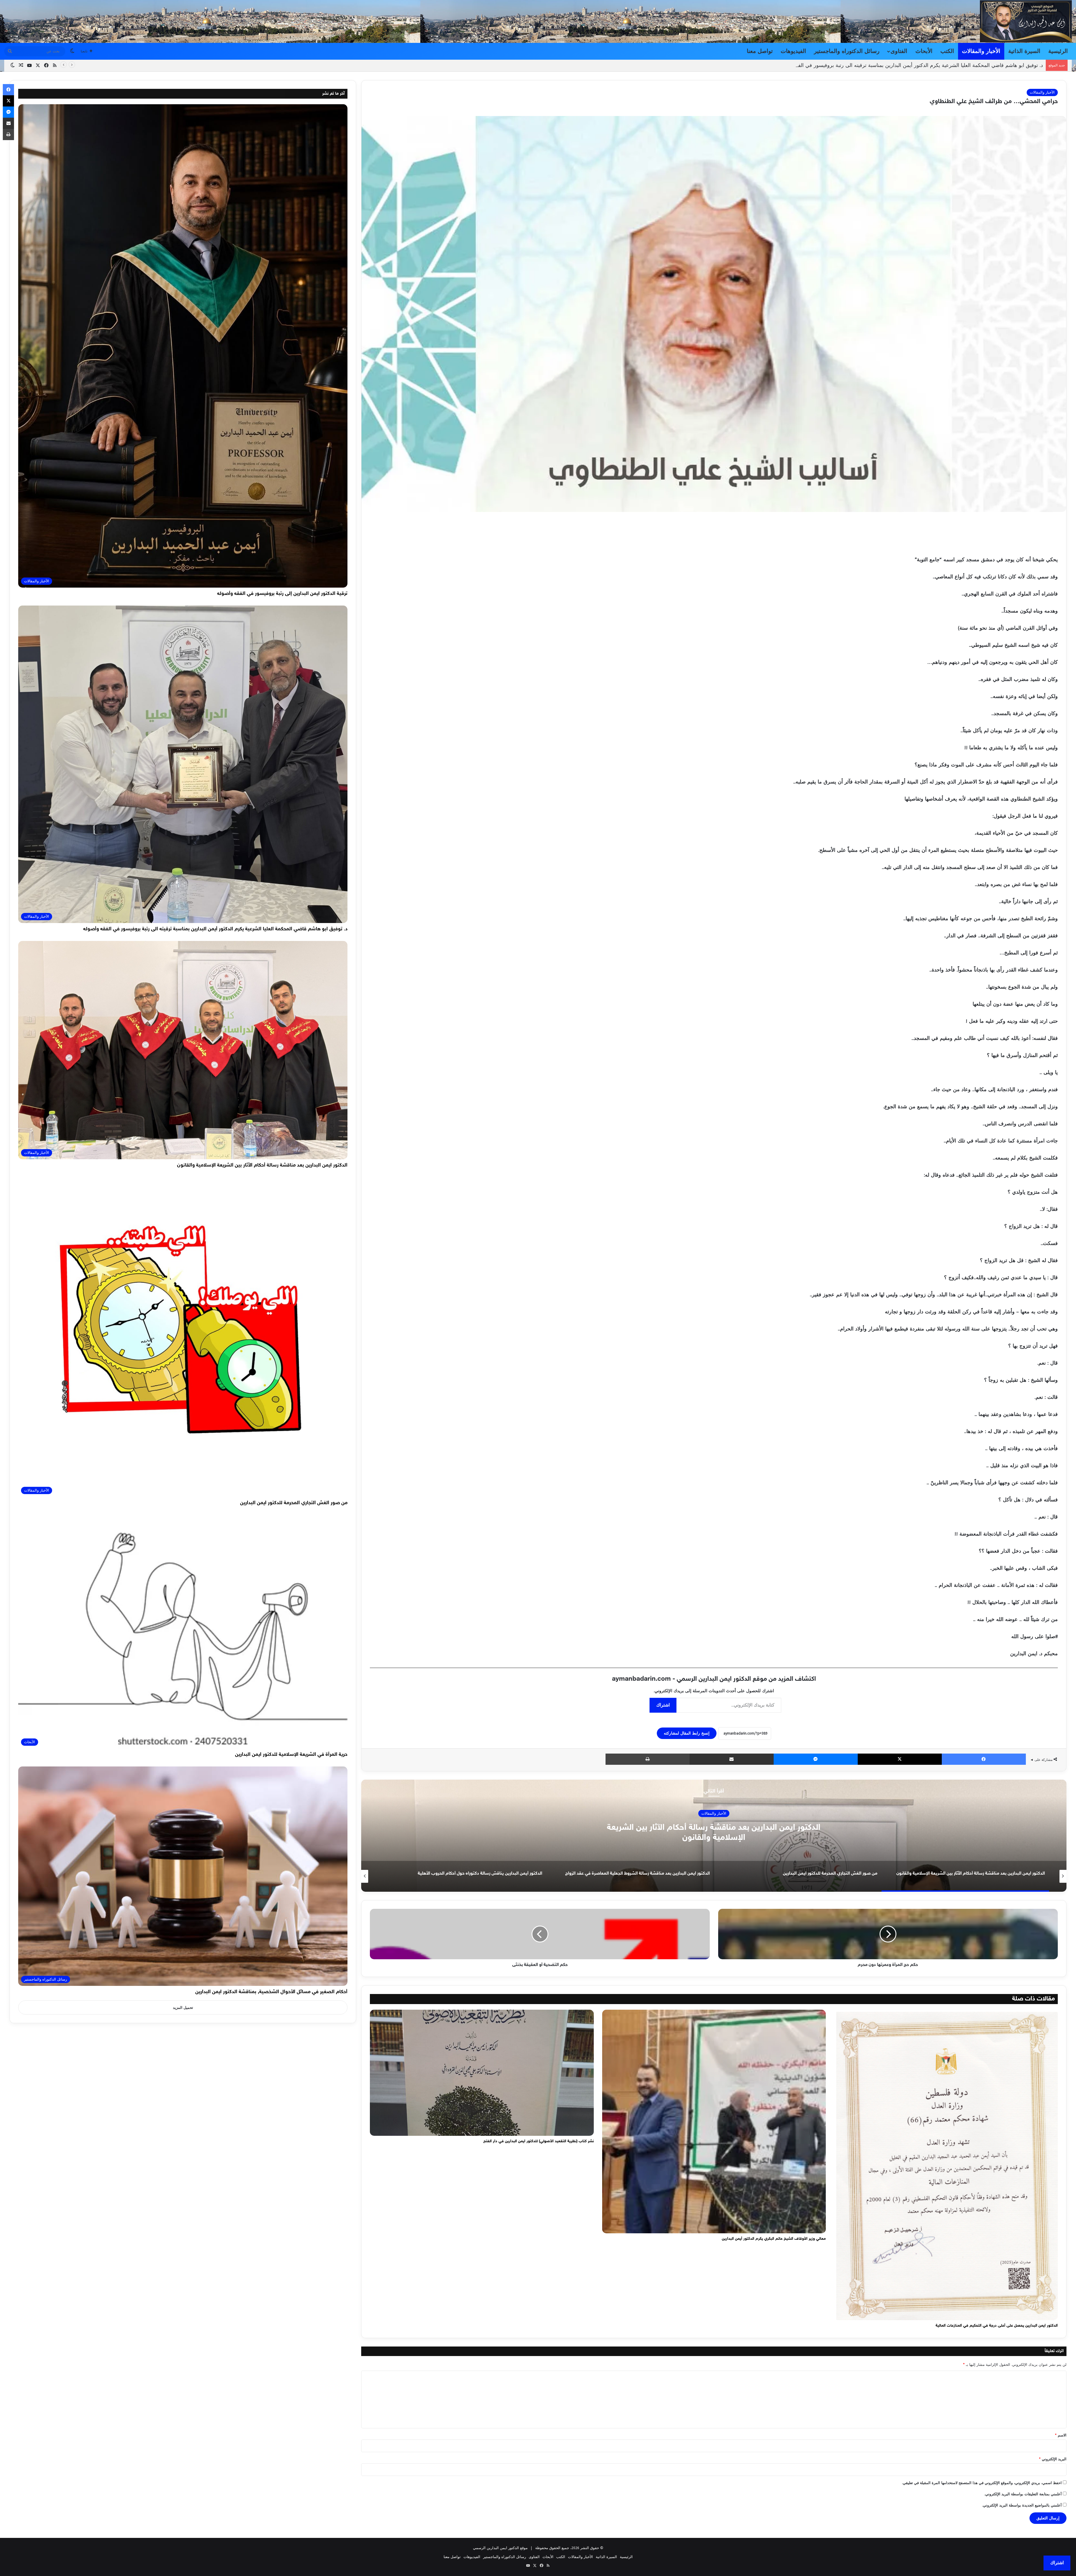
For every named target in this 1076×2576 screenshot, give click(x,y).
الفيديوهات (793, 51)
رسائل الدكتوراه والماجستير (847, 51)
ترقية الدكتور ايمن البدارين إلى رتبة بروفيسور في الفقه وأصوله (282, 594)
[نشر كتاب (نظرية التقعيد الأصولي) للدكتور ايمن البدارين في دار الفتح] (482, 2073)
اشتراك (663, 1705)
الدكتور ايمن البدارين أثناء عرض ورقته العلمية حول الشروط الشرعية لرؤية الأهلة (714, 1833)
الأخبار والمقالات (981, 51)
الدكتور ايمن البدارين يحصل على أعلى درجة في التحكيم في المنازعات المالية (997, 2326)
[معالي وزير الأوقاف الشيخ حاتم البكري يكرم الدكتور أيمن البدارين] (714, 2121)
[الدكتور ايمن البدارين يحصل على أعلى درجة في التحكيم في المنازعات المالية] (946, 2165)
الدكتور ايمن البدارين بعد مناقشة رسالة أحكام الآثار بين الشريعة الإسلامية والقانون (262, 1165)
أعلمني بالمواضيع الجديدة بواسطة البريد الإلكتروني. (1022, 2505)
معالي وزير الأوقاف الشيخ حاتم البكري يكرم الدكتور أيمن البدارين (774, 2239)
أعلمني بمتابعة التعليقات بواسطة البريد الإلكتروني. (1023, 2494)
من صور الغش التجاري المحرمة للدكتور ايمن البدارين (987, 65)
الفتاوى (899, 51)
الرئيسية (1058, 51)
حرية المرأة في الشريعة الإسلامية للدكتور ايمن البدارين (291, 1755)
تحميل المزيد (183, 2008)
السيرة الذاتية (1024, 51)
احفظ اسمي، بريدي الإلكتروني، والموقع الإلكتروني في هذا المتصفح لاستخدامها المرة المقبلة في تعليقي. (982, 2483)
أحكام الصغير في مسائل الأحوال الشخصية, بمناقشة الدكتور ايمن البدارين (271, 1992)
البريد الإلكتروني (1053, 2459)
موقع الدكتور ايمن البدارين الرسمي (500, 2548)
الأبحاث (924, 51)
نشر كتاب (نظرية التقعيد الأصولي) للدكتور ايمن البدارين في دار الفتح (539, 2141)
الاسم (1061, 2435)
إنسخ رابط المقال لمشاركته (687, 1733)
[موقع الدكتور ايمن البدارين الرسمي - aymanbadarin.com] (1026, 21)
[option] (714, 1836)
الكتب (947, 51)
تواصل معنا (760, 51)
